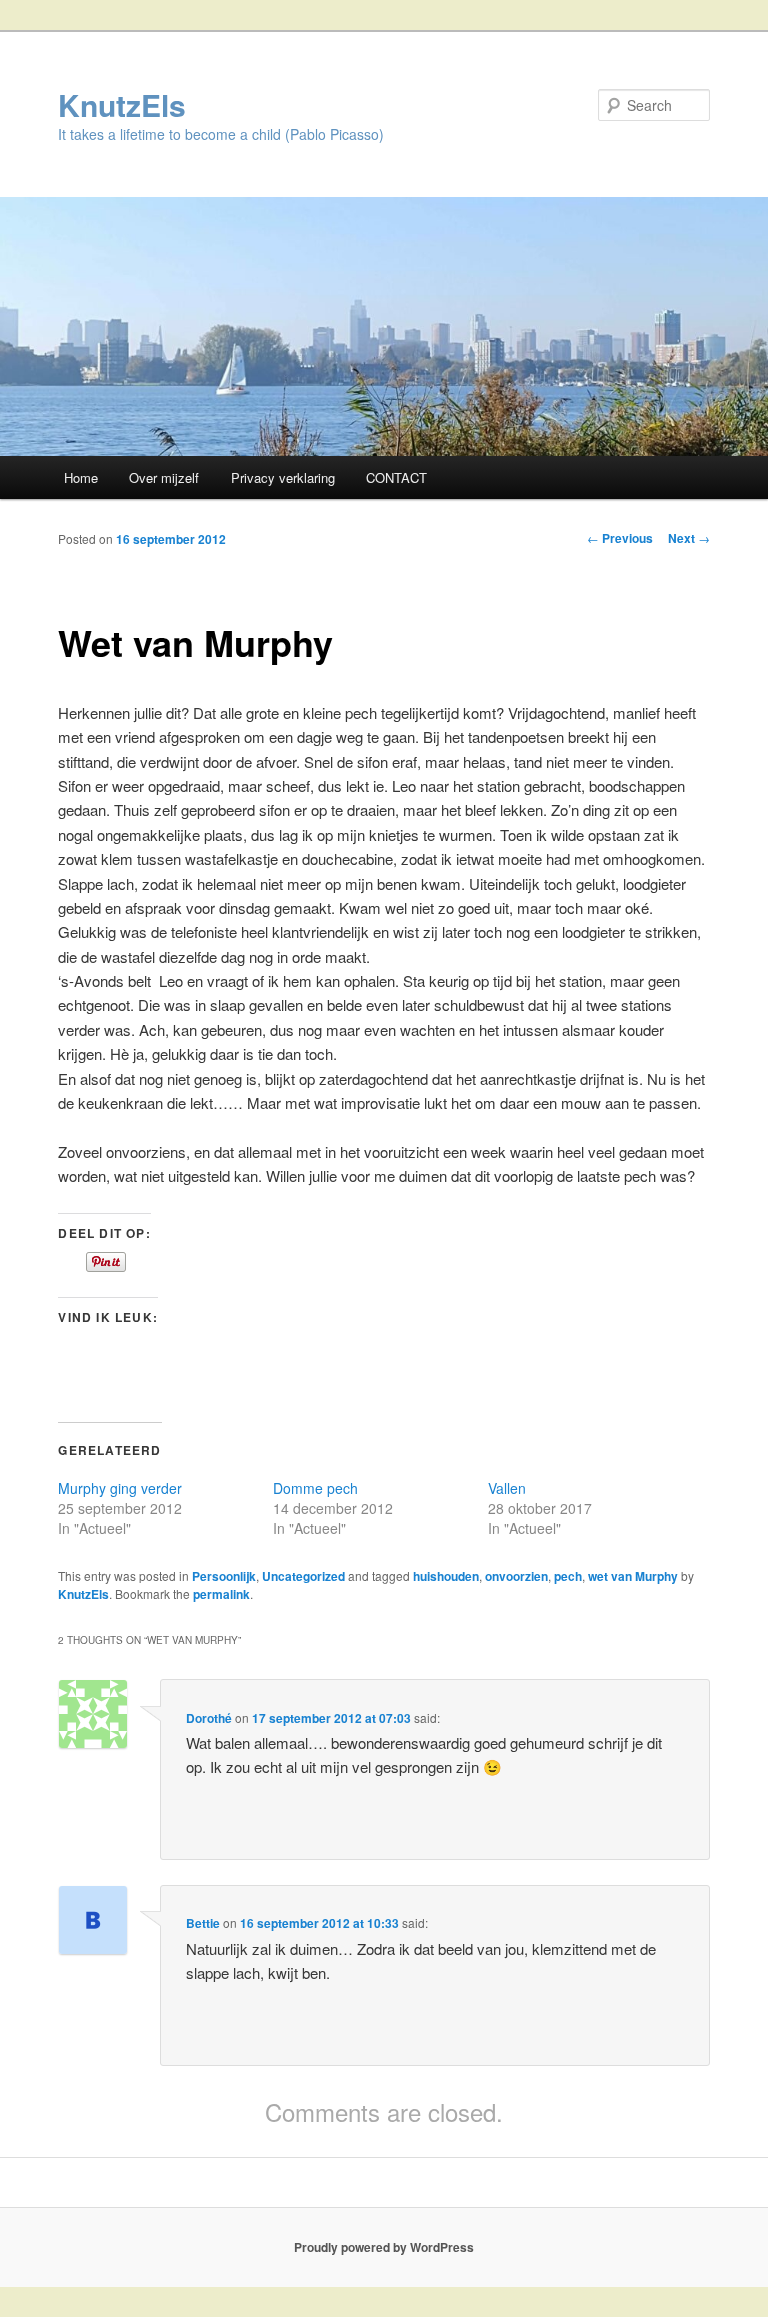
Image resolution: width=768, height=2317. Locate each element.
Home (81, 477)
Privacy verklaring (283, 477)
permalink (221, 1594)
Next (689, 538)
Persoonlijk (224, 1576)
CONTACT (396, 477)
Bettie (203, 1923)
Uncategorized (303, 1576)
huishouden (446, 1576)
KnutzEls (122, 104)
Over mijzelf (164, 477)
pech (568, 1576)
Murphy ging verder (120, 1488)
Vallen (507, 1488)
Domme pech (315, 1488)
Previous (620, 538)
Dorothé (209, 1718)
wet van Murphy (633, 1576)
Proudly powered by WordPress (384, 2247)
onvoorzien (516, 1576)
